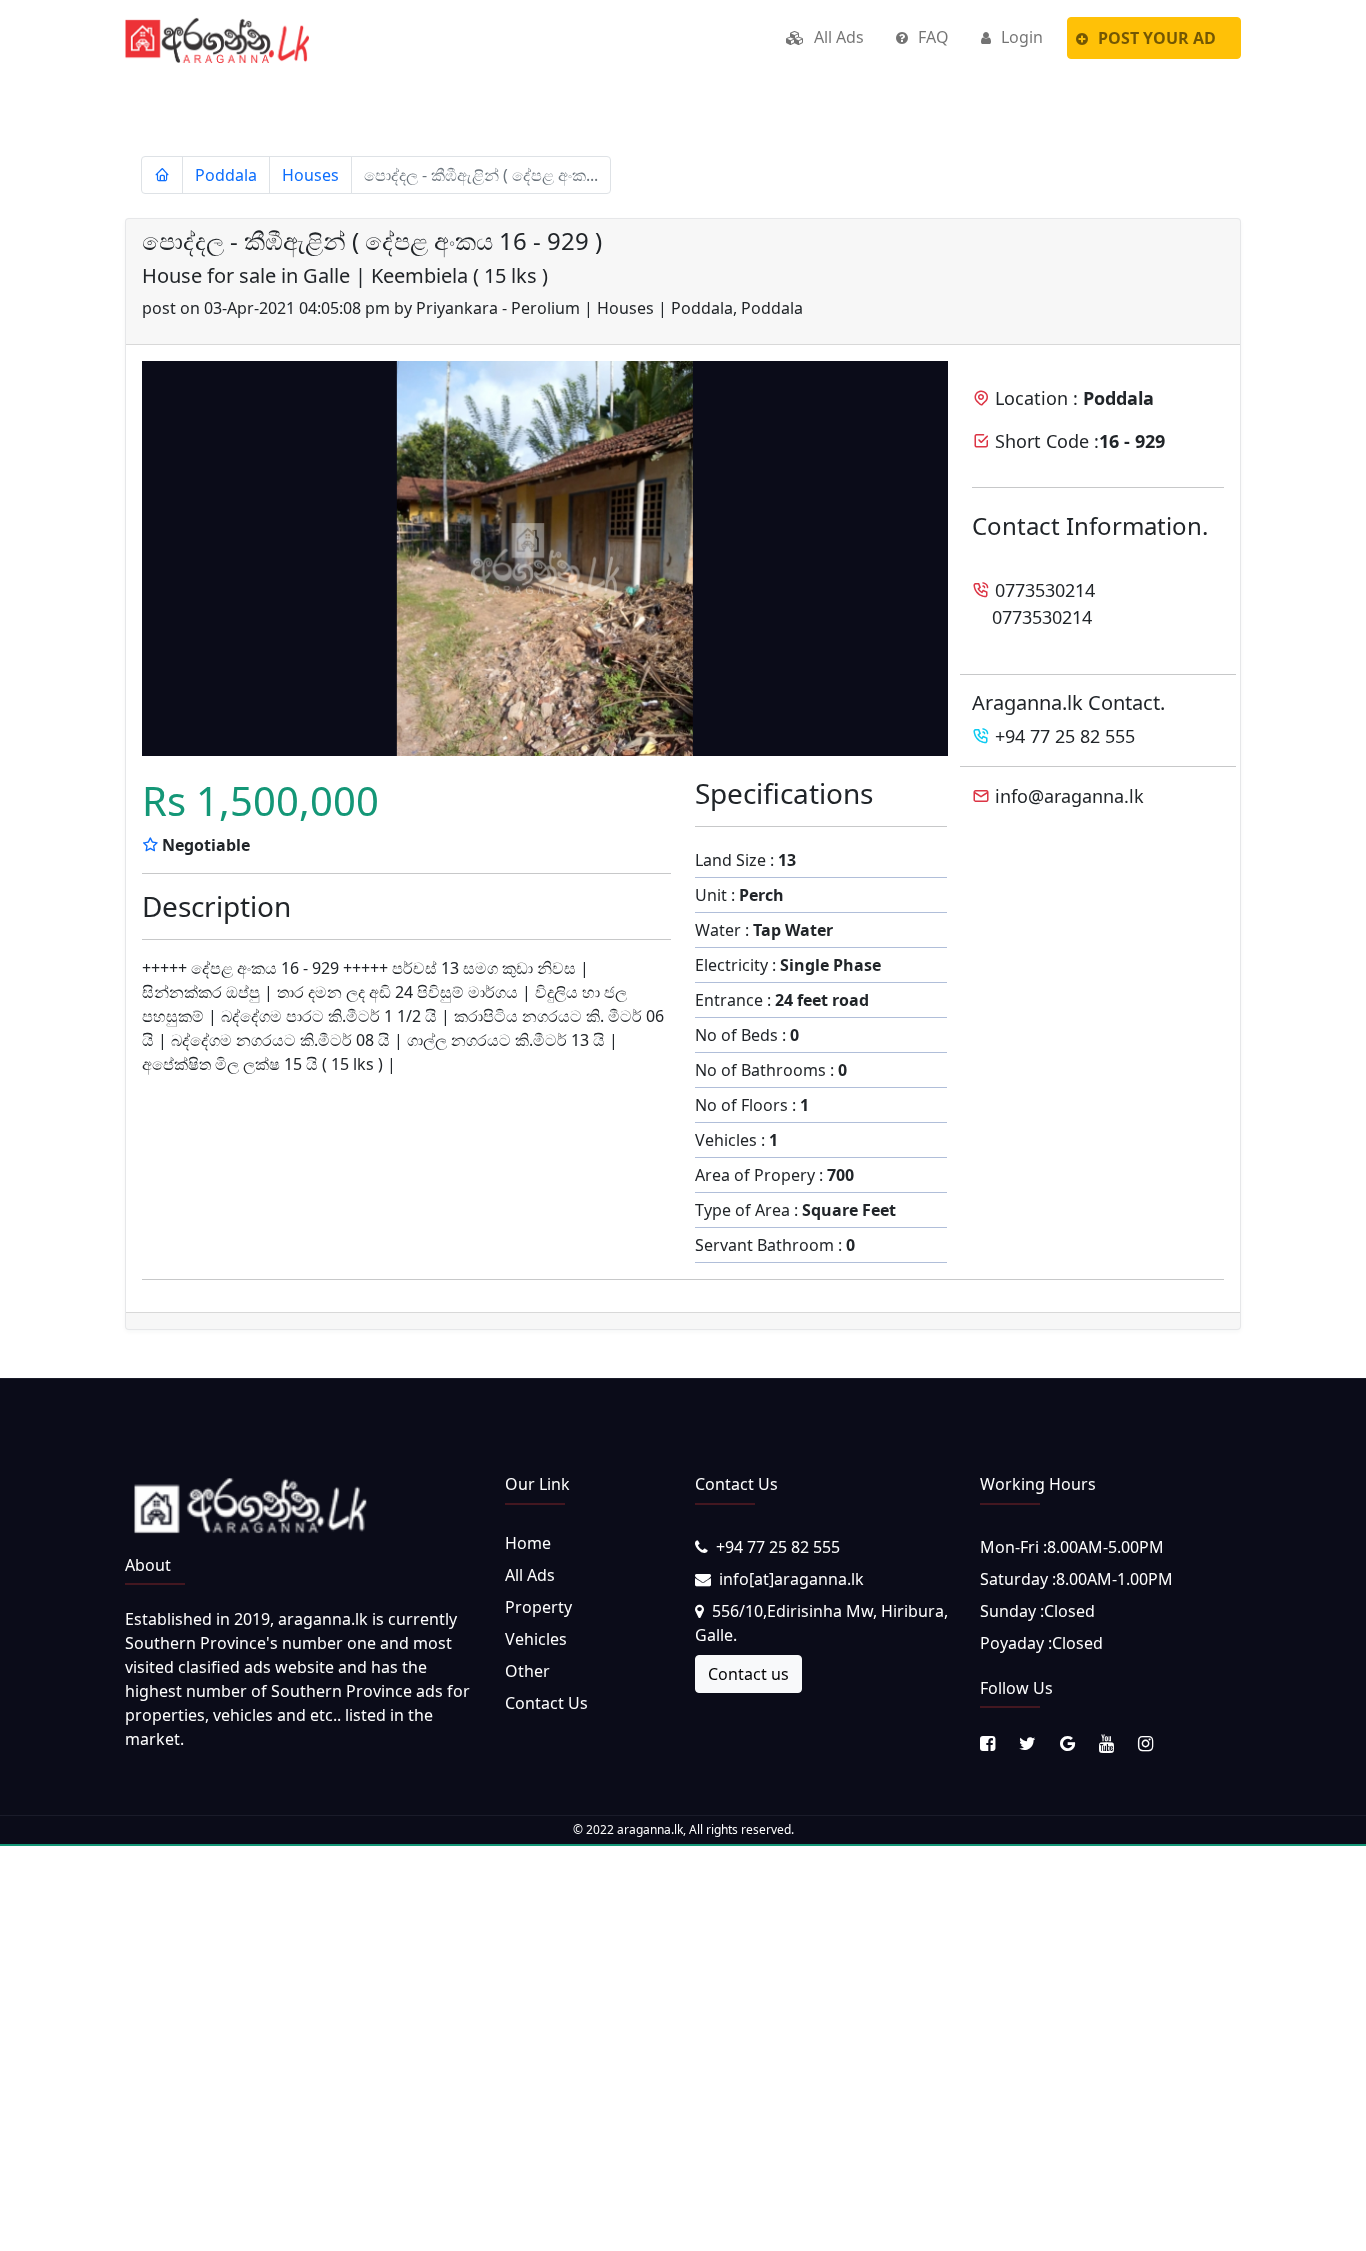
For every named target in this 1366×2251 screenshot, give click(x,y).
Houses (310, 175)
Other (527, 1671)
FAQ (931, 37)
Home (528, 1543)
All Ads (837, 37)
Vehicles (536, 1639)
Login (1020, 37)
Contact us (748, 1674)
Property (538, 1607)
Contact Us (546, 1703)
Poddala (226, 175)
